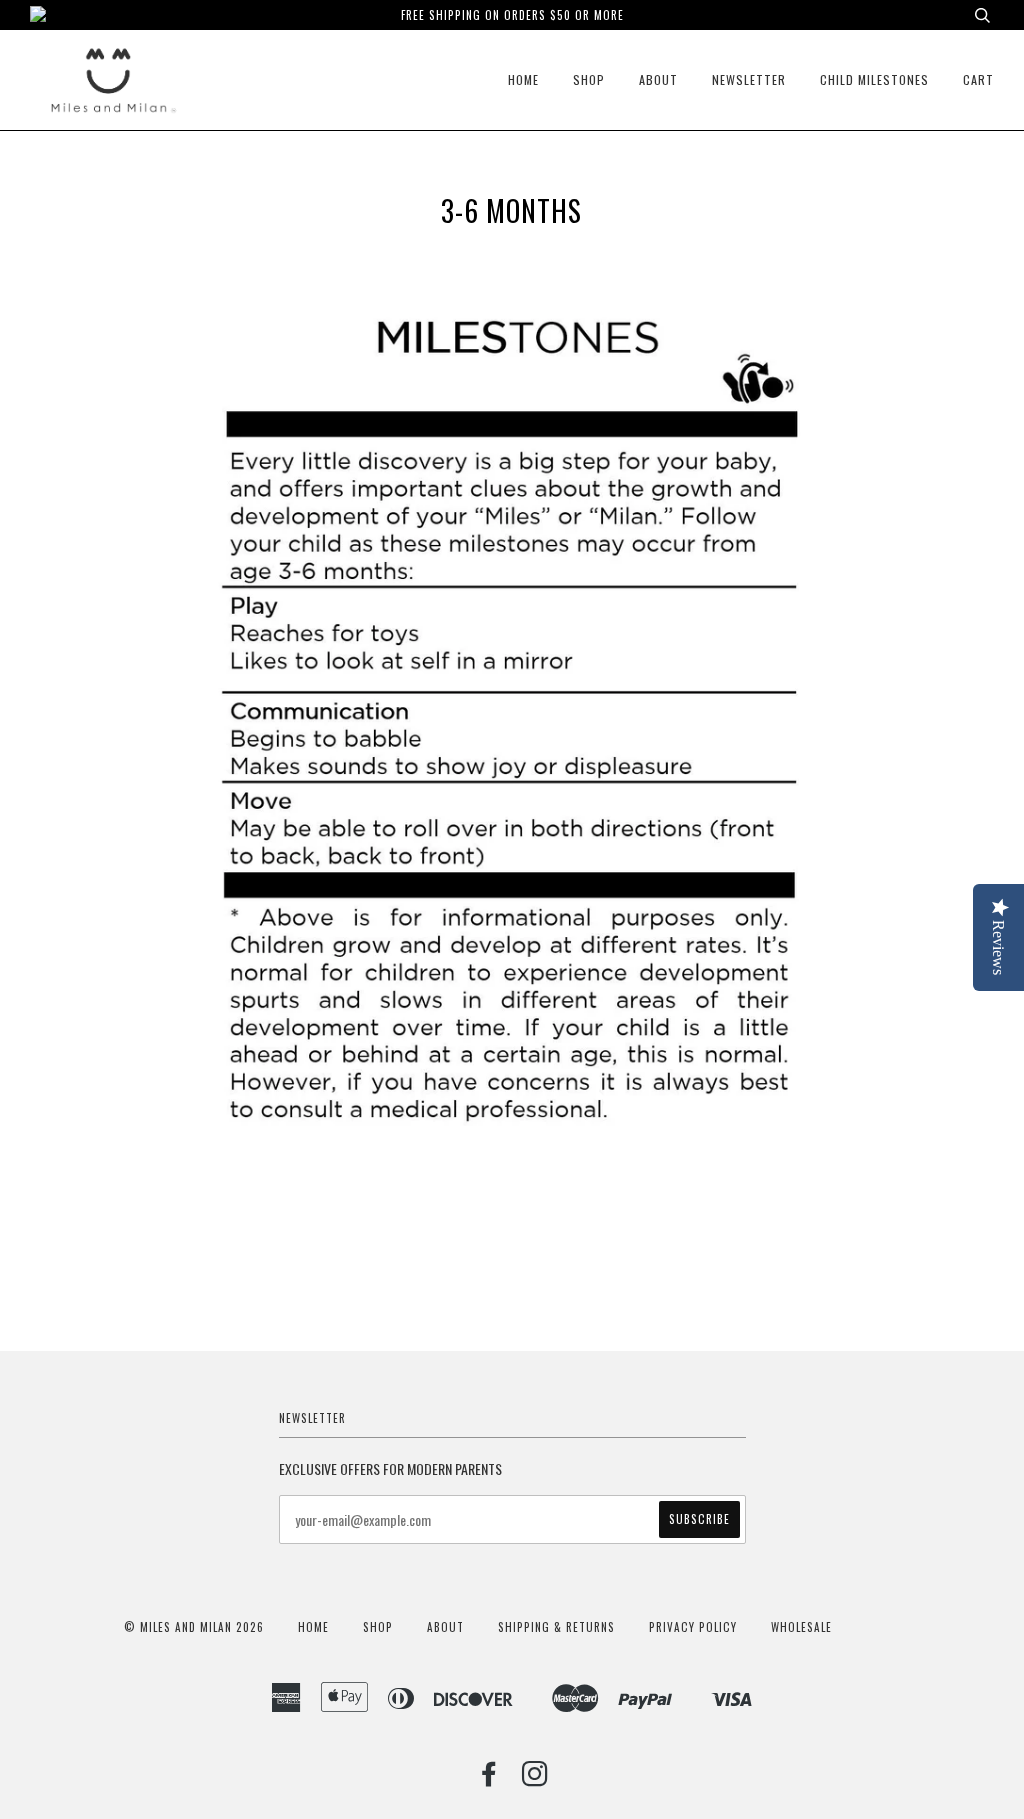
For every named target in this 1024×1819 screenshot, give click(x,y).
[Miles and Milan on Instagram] (535, 1779)
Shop (589, 79)
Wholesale (801, 1627)
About (658, 79)
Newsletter (749, 79)
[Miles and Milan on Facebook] (489, 1779)
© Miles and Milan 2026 (194, 1627)
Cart (978, 79)
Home (523, 79)
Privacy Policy (693, 1627)
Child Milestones (874, 79)
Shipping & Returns (556, 1627)
